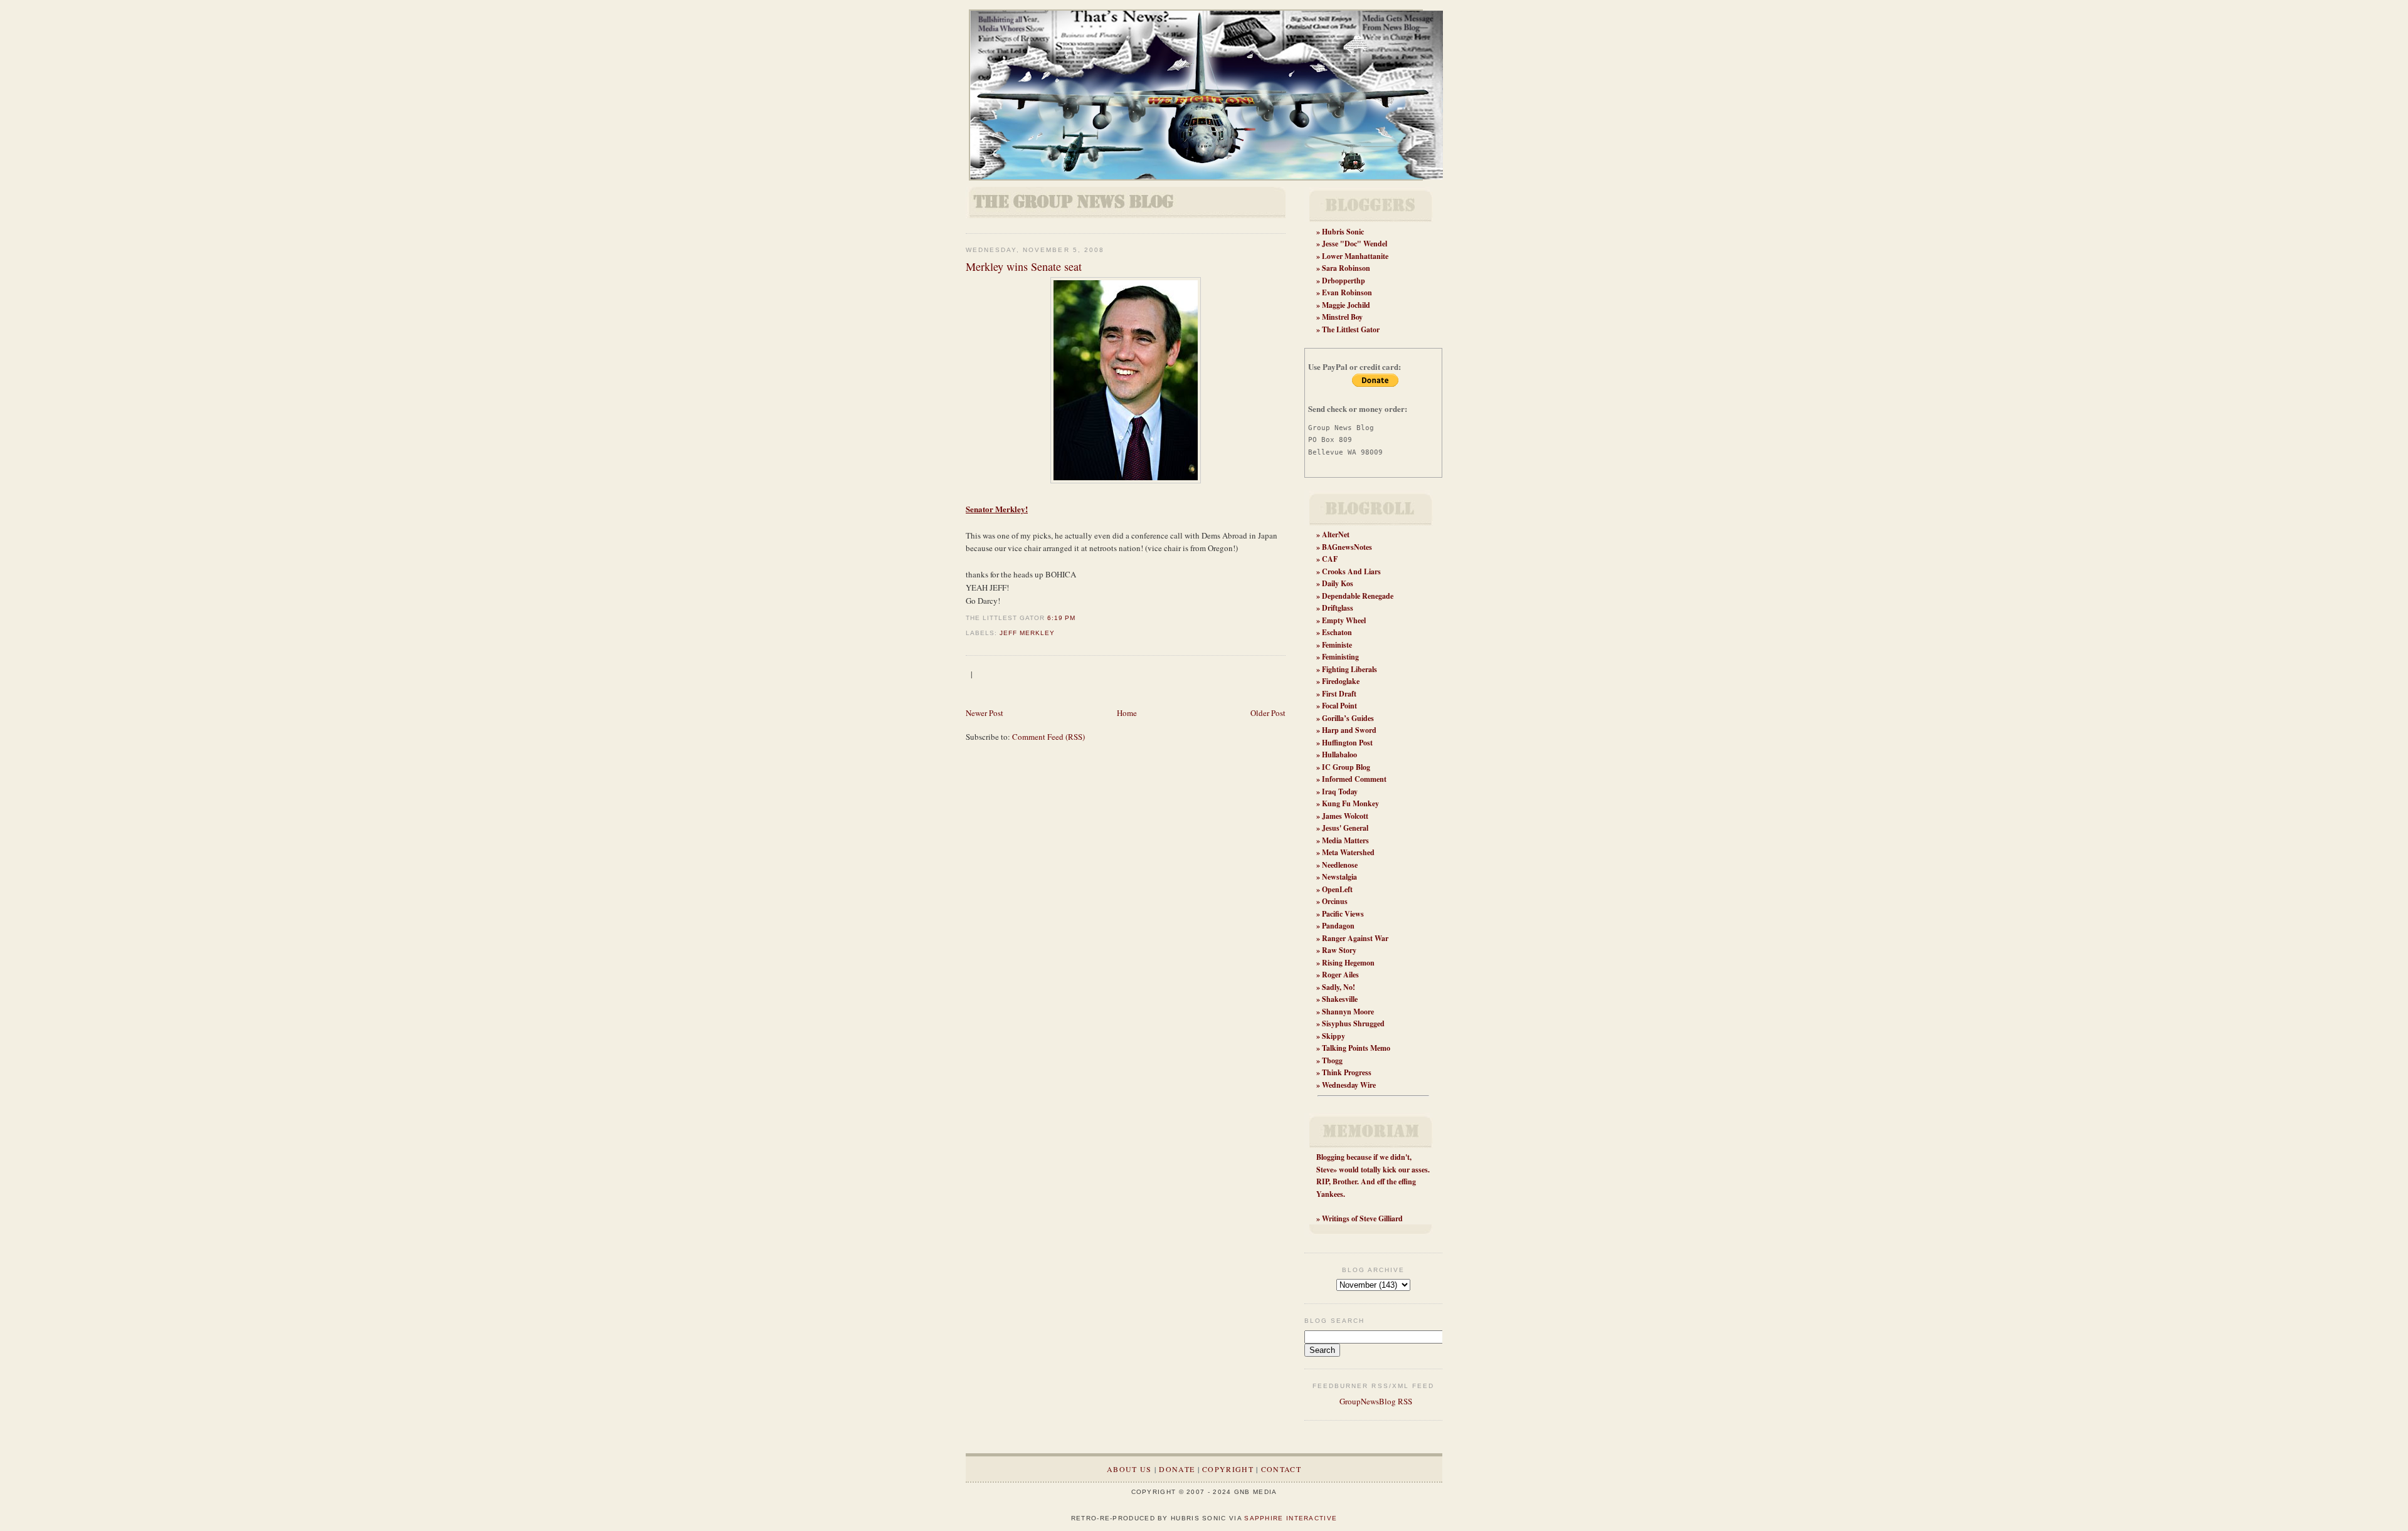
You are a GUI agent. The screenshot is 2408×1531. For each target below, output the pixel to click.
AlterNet (1336, 534)
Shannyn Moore (1348, 1012)
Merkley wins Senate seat (1024, 266)
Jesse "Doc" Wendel (1354, 244)
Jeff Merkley (1027, 633)
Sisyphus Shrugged (1353, 1023)
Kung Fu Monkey (1350, 803)
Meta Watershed (1348, 852)
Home (1127, 713)
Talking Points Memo (1356, 1048)
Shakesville (1340, 999)
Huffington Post (1347, 743)
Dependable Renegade (1358, 596)
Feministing (1340, 657)
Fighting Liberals (1349, 669)
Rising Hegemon (1348, 963)
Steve (1325, 1170)
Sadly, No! (1339, 987)
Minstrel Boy (1342, 317)
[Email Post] (1079, 618)
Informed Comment (1354, 779)
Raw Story (1339, 950)
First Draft (1339, 694)
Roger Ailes (1340, 975)
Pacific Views (1343, 914)
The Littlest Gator (1351, 329)
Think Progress (1347, 1072)
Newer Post (985, 713)
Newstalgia (1339, 877)
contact (1281, 1469)
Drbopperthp (1344, 281)
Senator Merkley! (997, 509)
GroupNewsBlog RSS (1375, 1401)
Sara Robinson (1346, 268)
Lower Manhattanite (1355, 256)
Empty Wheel (1344, 620)
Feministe (1337, 645)
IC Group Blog (1346, 767)
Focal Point (1339, 706)
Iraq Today (1340, 792)
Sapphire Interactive (1291, 1518)
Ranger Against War (1355, 938)
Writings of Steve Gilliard (1362, 1218)
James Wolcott (1345, 816)
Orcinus (1335, 901)
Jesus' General (1345, 828)
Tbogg (1332, 1060)
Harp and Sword (1349, 730)
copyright (1228, 1469)
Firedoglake (1341, 681)
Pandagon (1338, 926)
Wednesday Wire (1349, 1085)
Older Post (1268, 713)
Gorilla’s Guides (1348, 718)
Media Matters (1345, 840)
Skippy (1333, 1036)
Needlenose (1340, 865)
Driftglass (1338, 608)
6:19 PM (1061, 618)
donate (1177, 1469)
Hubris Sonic (1343, 232)
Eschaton (1337, 632)
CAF (1330, 559)
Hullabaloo (1339, 755)
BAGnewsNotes (1347, 547)
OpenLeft (1337, 889)
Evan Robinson (1347, 292)
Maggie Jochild (1346, 305)
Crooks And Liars (1351, 571)
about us (1129, 1469)
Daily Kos (1338, 583)
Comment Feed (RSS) (1048, 737)
